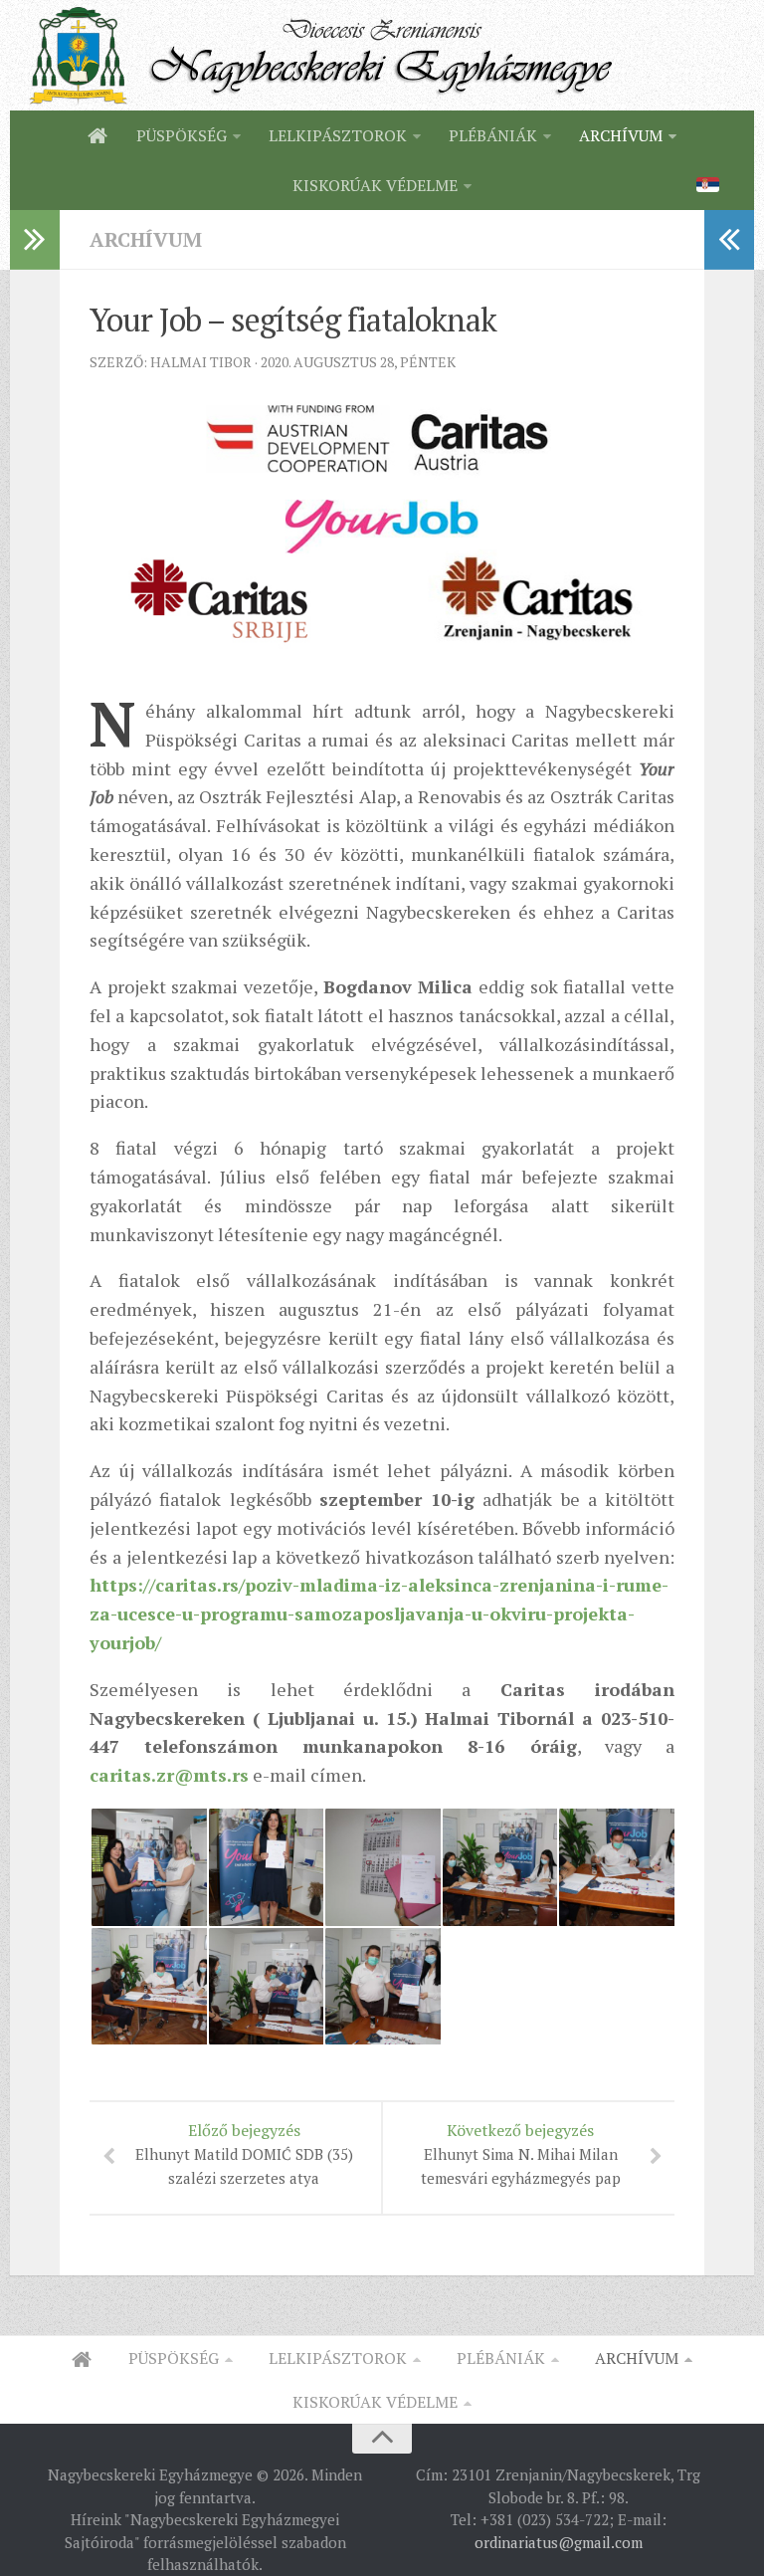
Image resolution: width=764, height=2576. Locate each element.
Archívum (146, 239)
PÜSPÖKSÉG (182, 135)
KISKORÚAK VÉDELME (375, 185)
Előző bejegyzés (244, 2153)
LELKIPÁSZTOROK (338, 135)
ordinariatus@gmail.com (559, 2542)
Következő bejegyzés (521, 2153)
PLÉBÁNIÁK (493, 135)
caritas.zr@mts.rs (169, 1775)
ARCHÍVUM (621, 135)
